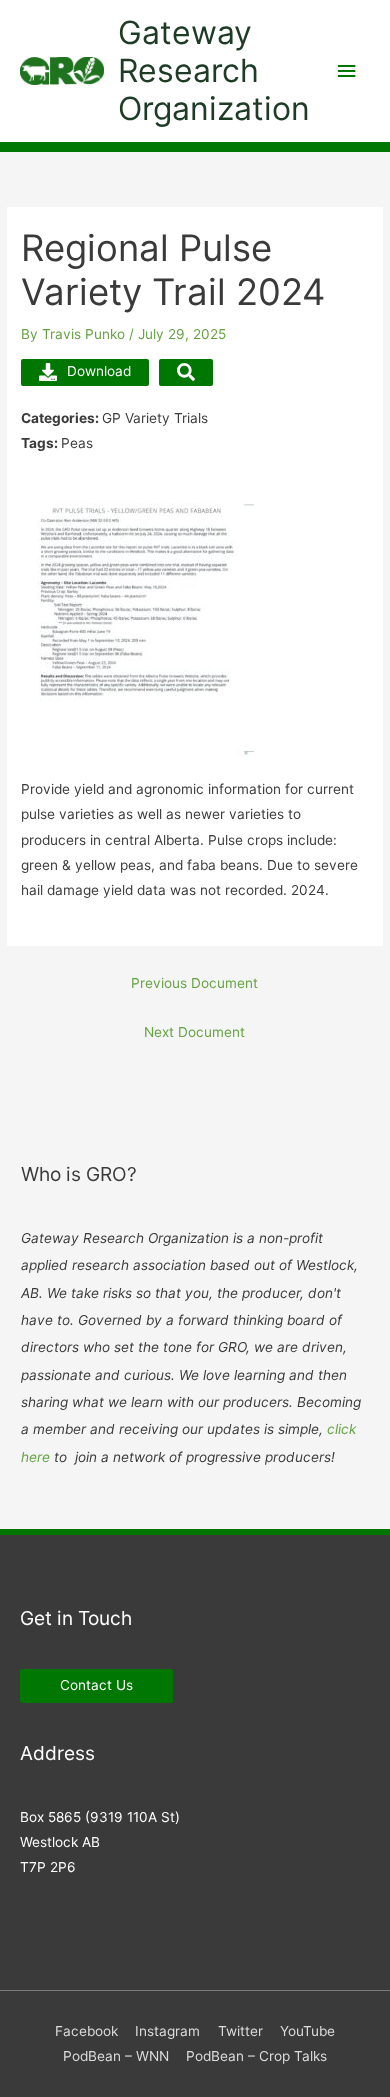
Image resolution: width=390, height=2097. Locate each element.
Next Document (194, 1032)
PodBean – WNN (116, 2056)
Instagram (167, 2031)
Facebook (86, 2031)
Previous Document (194, 983)
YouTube (307, 2031)
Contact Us (96, 1685)
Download (99, 371)
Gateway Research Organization (214, 71)
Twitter (240, 2031)
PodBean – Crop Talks (256, 2056)
